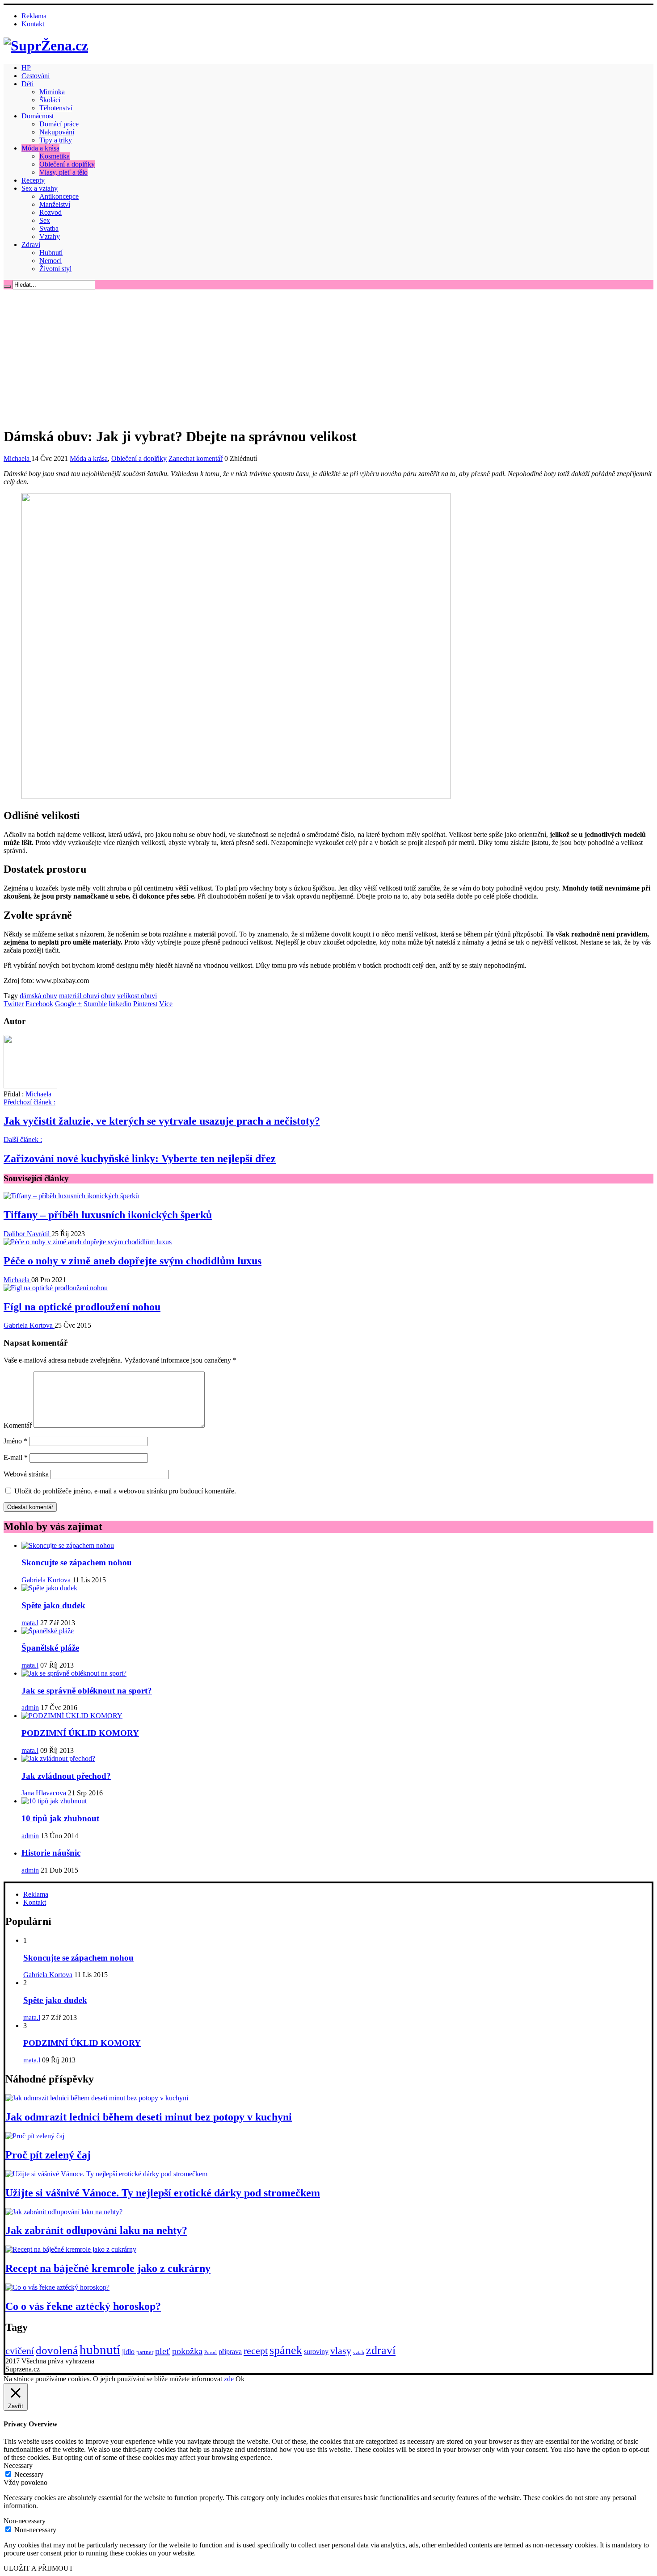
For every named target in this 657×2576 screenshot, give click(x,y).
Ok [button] (240, 2379)
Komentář (18, 1425)
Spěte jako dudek (53, 1605)
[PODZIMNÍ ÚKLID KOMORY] (72, 1716)
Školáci (50, 100)
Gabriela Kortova (29, 1325)
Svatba (49, 228)
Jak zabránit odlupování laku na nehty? (96, 2230)
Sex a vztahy (40, 188)
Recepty (33, 180)
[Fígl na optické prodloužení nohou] (56, 1288)
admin (30, 1708)
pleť (163, 2351)
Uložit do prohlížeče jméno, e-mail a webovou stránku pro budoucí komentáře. (125, 1491)
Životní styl (55, 269)
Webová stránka (26, 1474)
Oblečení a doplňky (67, 164)
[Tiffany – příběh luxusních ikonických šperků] (71, 1196)
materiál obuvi (79, 996)
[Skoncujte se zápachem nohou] (68, 1545)
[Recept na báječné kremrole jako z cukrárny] (71, 2249)
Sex (45, 220)
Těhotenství (56, 108)
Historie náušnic (51, 1853)
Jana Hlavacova (44, 1793)
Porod (211, 2352)
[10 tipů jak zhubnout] (54, 1801)
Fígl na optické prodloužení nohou (82, 1307)
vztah (359, 2352)
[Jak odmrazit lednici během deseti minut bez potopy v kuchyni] (97, 2098)
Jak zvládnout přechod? (66, 1776)
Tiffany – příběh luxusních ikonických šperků (108, 1215)
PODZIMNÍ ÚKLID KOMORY (80, 1733)
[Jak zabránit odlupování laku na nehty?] (64, 2212)
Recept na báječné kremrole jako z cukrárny (108, 2268)
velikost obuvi (137, 996)
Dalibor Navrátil (27, 1234)
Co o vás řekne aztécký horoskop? (83, 2306)
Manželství (55, 204)
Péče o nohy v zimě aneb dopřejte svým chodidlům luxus (133, 1261)
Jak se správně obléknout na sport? (87, 1691)
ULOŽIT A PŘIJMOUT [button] (38, 2568)
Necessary (29, 2474)
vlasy (341, 2351)
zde (229, 2379)
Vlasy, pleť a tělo (63, 172)
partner (145, 2352)
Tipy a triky (56, 140)
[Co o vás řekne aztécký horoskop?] (57, 2287)
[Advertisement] (328, 356)
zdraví (381, 2350)
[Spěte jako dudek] (49, 1588)
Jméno (15, 1441)
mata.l (30, 1623)
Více (166, 1004)
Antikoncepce (59, 196)
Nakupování (57, 132)
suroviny (316, 2352)
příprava (230, 2352)
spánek (286, 2350)
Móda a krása (40, 148)
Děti (27, 84)
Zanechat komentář (196, 458)
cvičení (20, 2351)
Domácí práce (59, 124)
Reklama (34, 16)
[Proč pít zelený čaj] (35, 2136)
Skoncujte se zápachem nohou (77, 1562)
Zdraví (31, 245)
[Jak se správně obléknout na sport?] (74, 1673)
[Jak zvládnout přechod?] (58, 1758)
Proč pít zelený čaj (48, 2155)
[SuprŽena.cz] (46, 46)
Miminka (52, 92)
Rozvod (51, 212)
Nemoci (51, 261)
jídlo (128, 2352)
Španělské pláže (50, 1648)
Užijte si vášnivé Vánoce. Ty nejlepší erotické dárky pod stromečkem (163, 2193)
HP (26, 68)
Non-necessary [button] (25, 2521)
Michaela (17, 458)
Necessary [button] (18, 2465)
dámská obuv (38, 996)
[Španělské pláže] (48, 1631)
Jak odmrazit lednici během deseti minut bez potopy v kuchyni (149, 2117)
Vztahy (50, 236)
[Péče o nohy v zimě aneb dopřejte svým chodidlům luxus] (88, 1242)
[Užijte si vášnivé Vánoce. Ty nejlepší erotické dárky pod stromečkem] (106, 2174)
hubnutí (100, 2350)
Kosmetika (55, 156)
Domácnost (38, 116)
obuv (108, 996)
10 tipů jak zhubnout (60, 1818)
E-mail (16, 1457)
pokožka (187, 2351)
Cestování (36, 76)
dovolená (57, 2350)
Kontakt (33, 24)
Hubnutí (51, 253)
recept (256, 2351)
